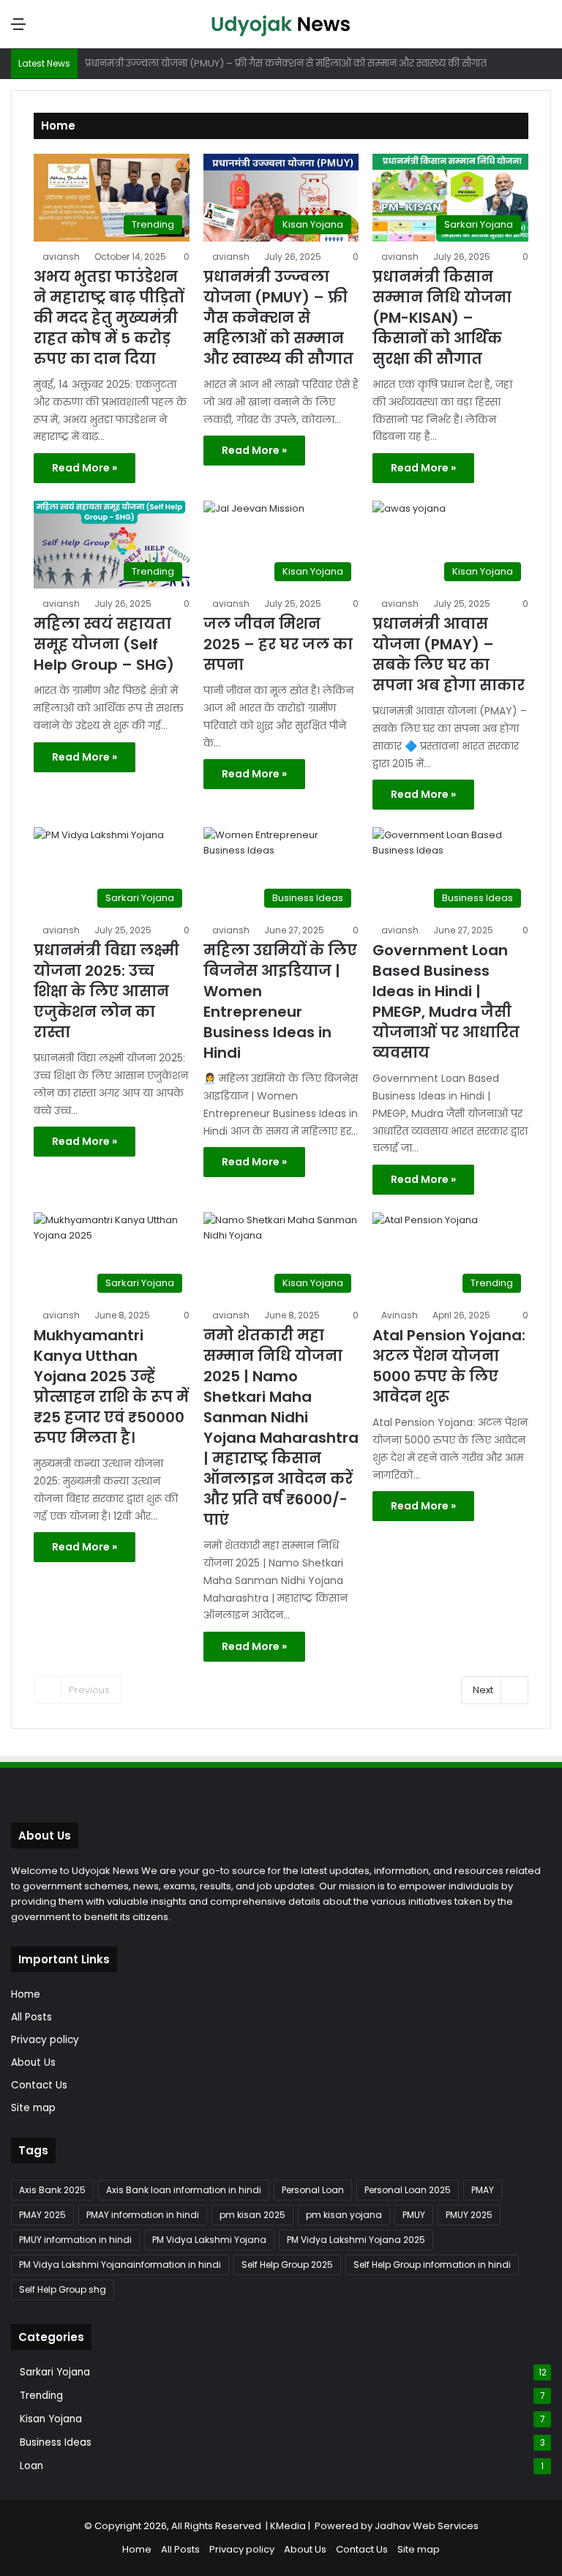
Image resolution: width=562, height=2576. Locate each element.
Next (483, 1690)
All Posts (31, 2017)
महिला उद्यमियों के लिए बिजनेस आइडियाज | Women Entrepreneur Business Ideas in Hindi (280, 1001)
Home (26, 1994)
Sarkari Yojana (55, 2372)
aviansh (61, 257)
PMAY (483, 2190)
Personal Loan (313, 2190)
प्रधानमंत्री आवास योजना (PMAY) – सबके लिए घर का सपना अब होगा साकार (449, 654)
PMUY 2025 (469, 2215)
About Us (33, 2062)
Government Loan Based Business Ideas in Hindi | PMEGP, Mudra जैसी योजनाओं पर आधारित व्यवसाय (446, 1001)
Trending (41, 2396)
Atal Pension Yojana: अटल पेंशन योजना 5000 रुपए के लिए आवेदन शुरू (449, 1366)
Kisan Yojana (51, 2419)
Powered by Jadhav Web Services (397, 2526)
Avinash (400, 1315)
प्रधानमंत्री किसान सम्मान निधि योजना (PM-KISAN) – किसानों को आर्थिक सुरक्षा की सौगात (442, 318)
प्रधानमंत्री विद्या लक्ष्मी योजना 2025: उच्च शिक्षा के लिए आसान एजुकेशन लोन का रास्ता (106, 991)
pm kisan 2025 (252, 2215)
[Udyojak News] (281, 24)
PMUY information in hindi (75, 2240)
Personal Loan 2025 (408, 2190)
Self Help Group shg (63, 2289)
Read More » (85, 468)
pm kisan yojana (344, 2215)
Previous (89, 1690)
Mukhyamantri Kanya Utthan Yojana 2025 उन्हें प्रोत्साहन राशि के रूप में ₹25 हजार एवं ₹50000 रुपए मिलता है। (111, 1386)
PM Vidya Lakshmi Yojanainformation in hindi (120, 2265)
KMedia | (292, 2526)
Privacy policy (45, 2040)
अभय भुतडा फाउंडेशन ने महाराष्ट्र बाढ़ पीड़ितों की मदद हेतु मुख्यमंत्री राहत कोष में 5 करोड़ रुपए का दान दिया (109, 318)
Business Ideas (56, 2442)
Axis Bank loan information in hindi (184, 2190)
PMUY (414, 2215)
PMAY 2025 (42, 2215)
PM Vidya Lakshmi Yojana (209, 2240)
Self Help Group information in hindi (432, 2265)
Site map (33, 2108)
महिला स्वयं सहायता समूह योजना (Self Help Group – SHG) (104, 644)
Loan (31, 2466)
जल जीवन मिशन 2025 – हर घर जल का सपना (278, 644)
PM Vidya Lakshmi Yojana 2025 (356, 2240)
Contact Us (39, 2085)
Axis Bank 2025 (52, 2190)
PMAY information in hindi (143, 2215)
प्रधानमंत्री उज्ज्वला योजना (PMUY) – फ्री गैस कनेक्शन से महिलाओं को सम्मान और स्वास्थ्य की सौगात (278, 318)
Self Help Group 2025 (287, 2265)
